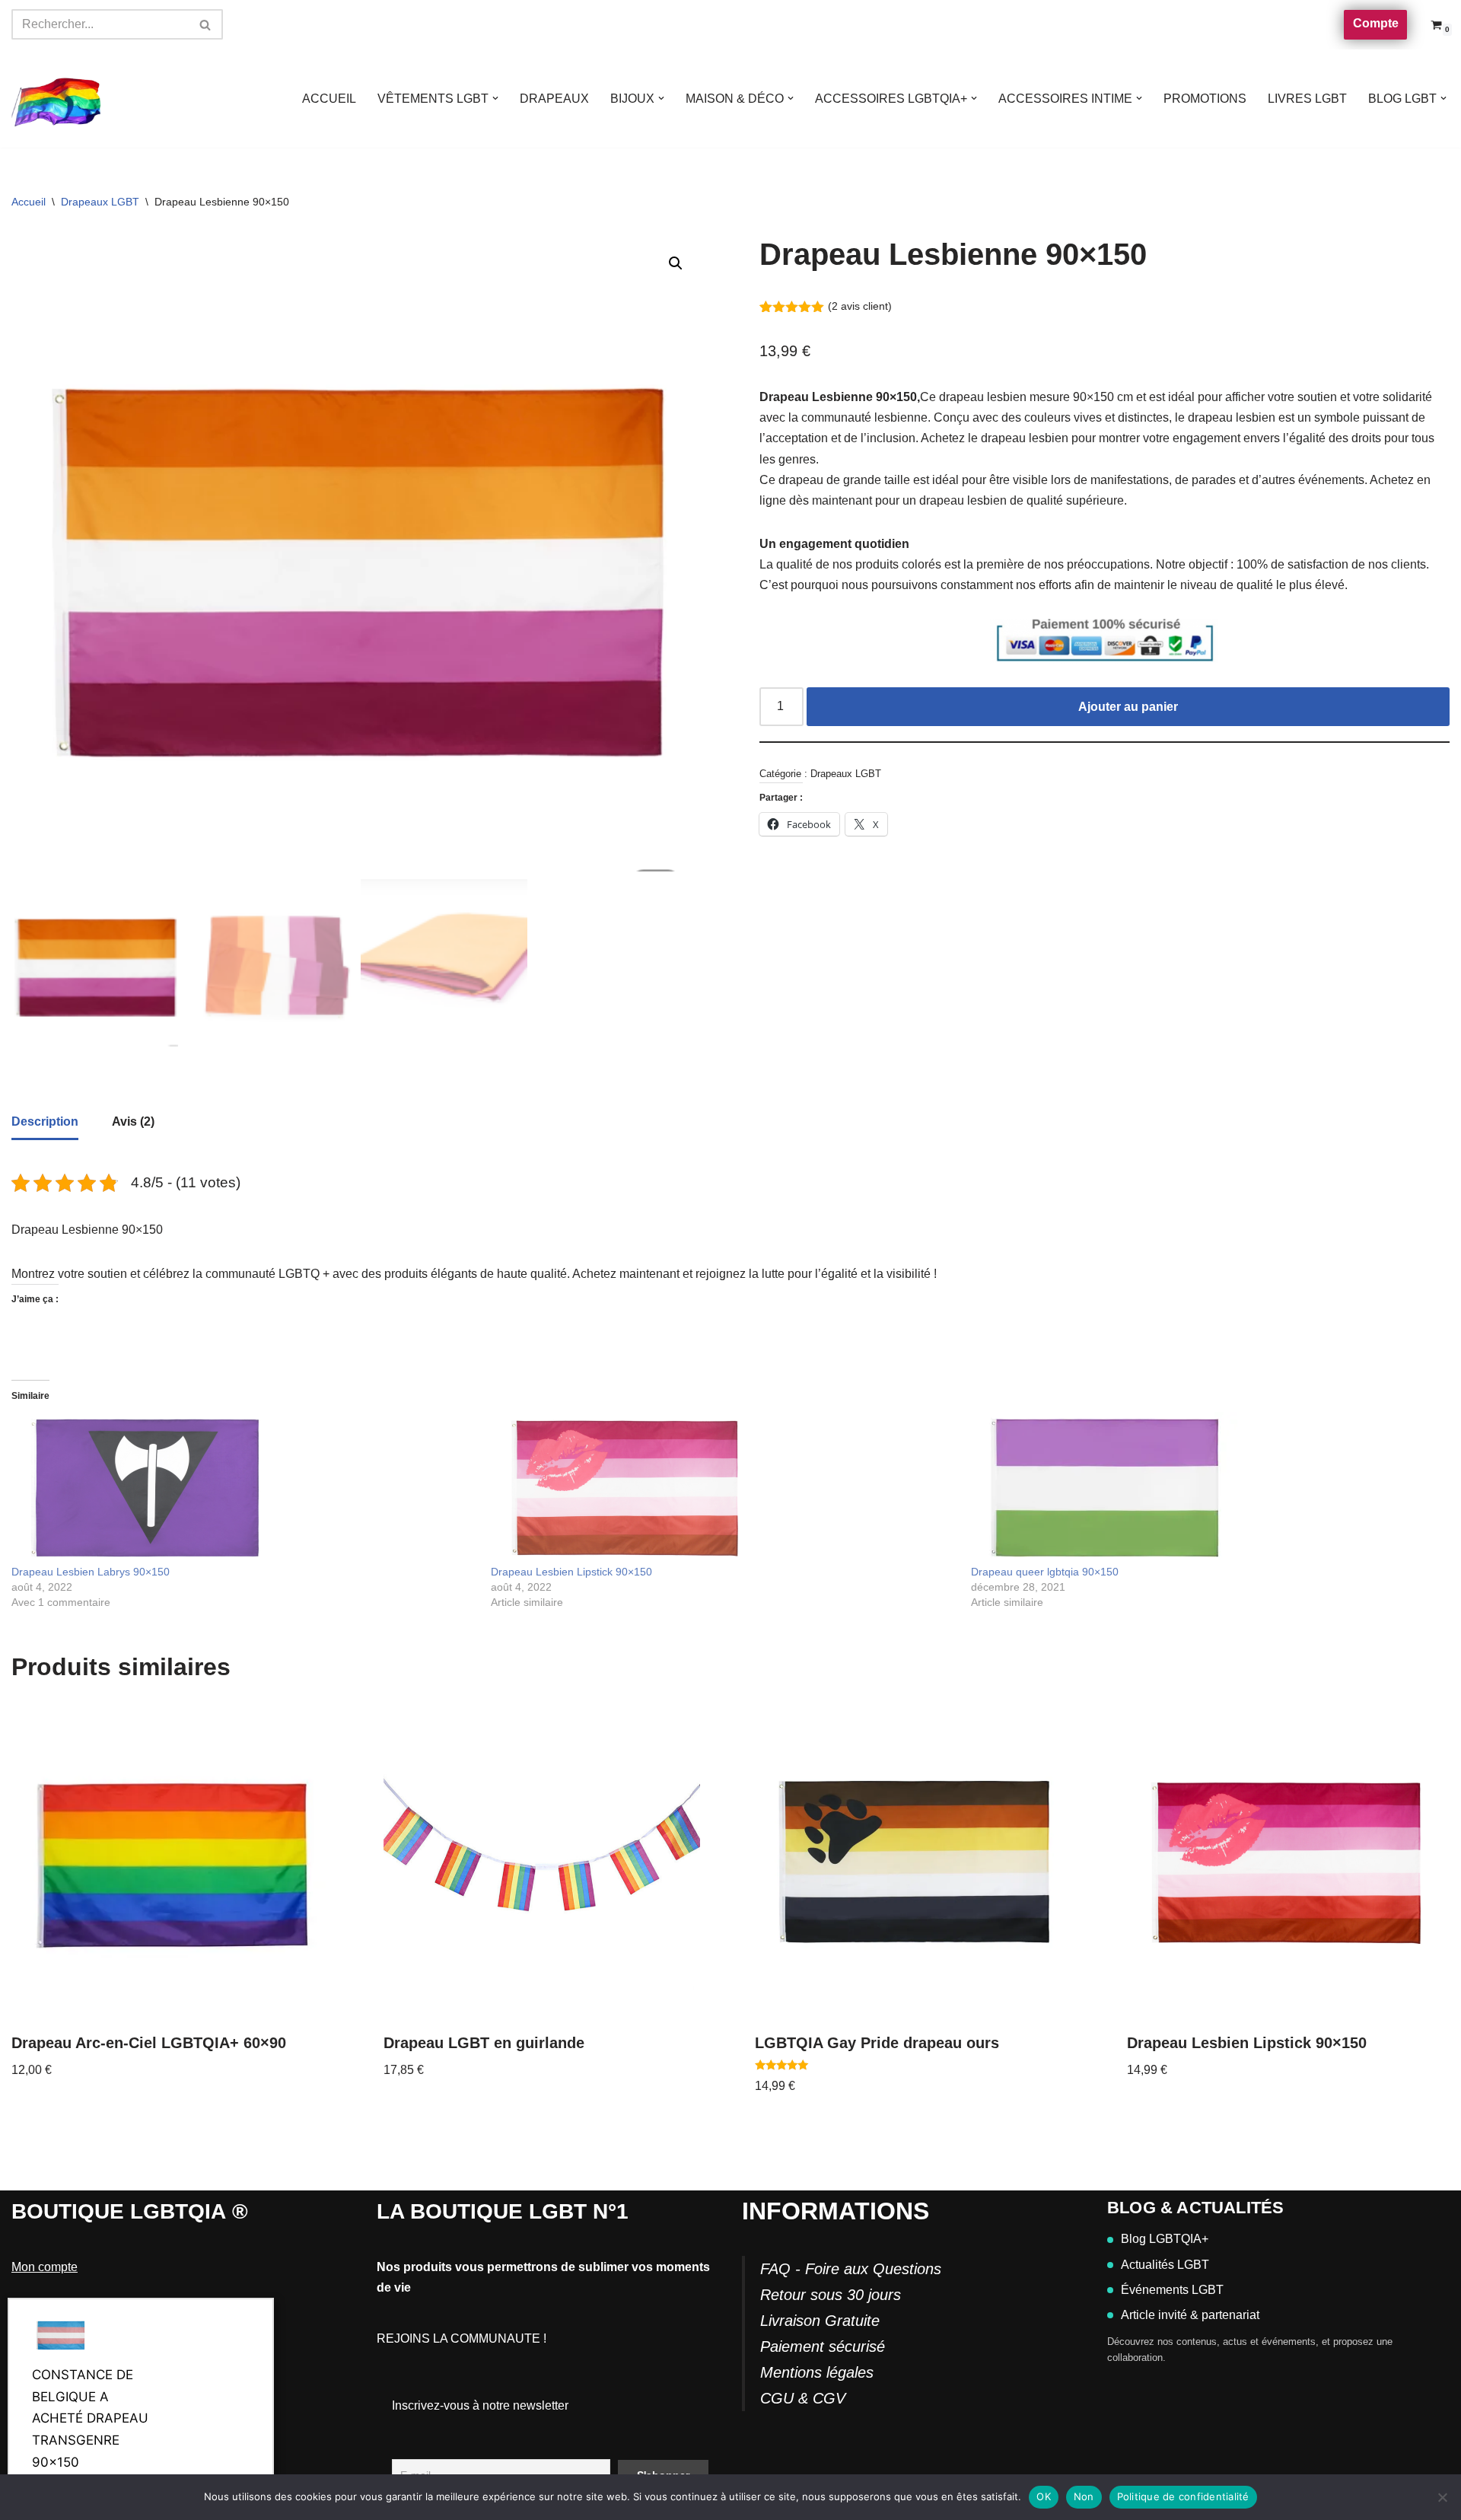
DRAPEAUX (554, 99)
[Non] (1442, 2497)
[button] (495, 98)
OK (1044, 2496)
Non (1084, 2496)
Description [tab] (45, 1121)
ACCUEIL (329, 99)
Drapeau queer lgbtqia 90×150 (1045, 1572)
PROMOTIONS (1205, 99)
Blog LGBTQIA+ (1165, 2239)
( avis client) (860, 306)
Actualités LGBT (1165, 2265)
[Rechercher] (206, 24)
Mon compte (45, 2267)
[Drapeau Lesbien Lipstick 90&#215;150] (723, 1488)
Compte (1376, 23)
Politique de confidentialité (1183, 2496)
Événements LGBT (1172, 2290)
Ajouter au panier (1128, 707)
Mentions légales (817, 2372)
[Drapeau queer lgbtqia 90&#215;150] (1203, 1488)
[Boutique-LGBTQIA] (57, 99)
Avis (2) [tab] (133, 1121)
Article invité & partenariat (1190, 2315)
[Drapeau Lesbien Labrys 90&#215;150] (243, 1488)
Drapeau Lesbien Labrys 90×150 (91, 1572)
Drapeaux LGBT (100, 202)
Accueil (29, 202)
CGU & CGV (803, 2398)
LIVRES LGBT (1307, 99)
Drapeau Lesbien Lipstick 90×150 (571, 1572)
